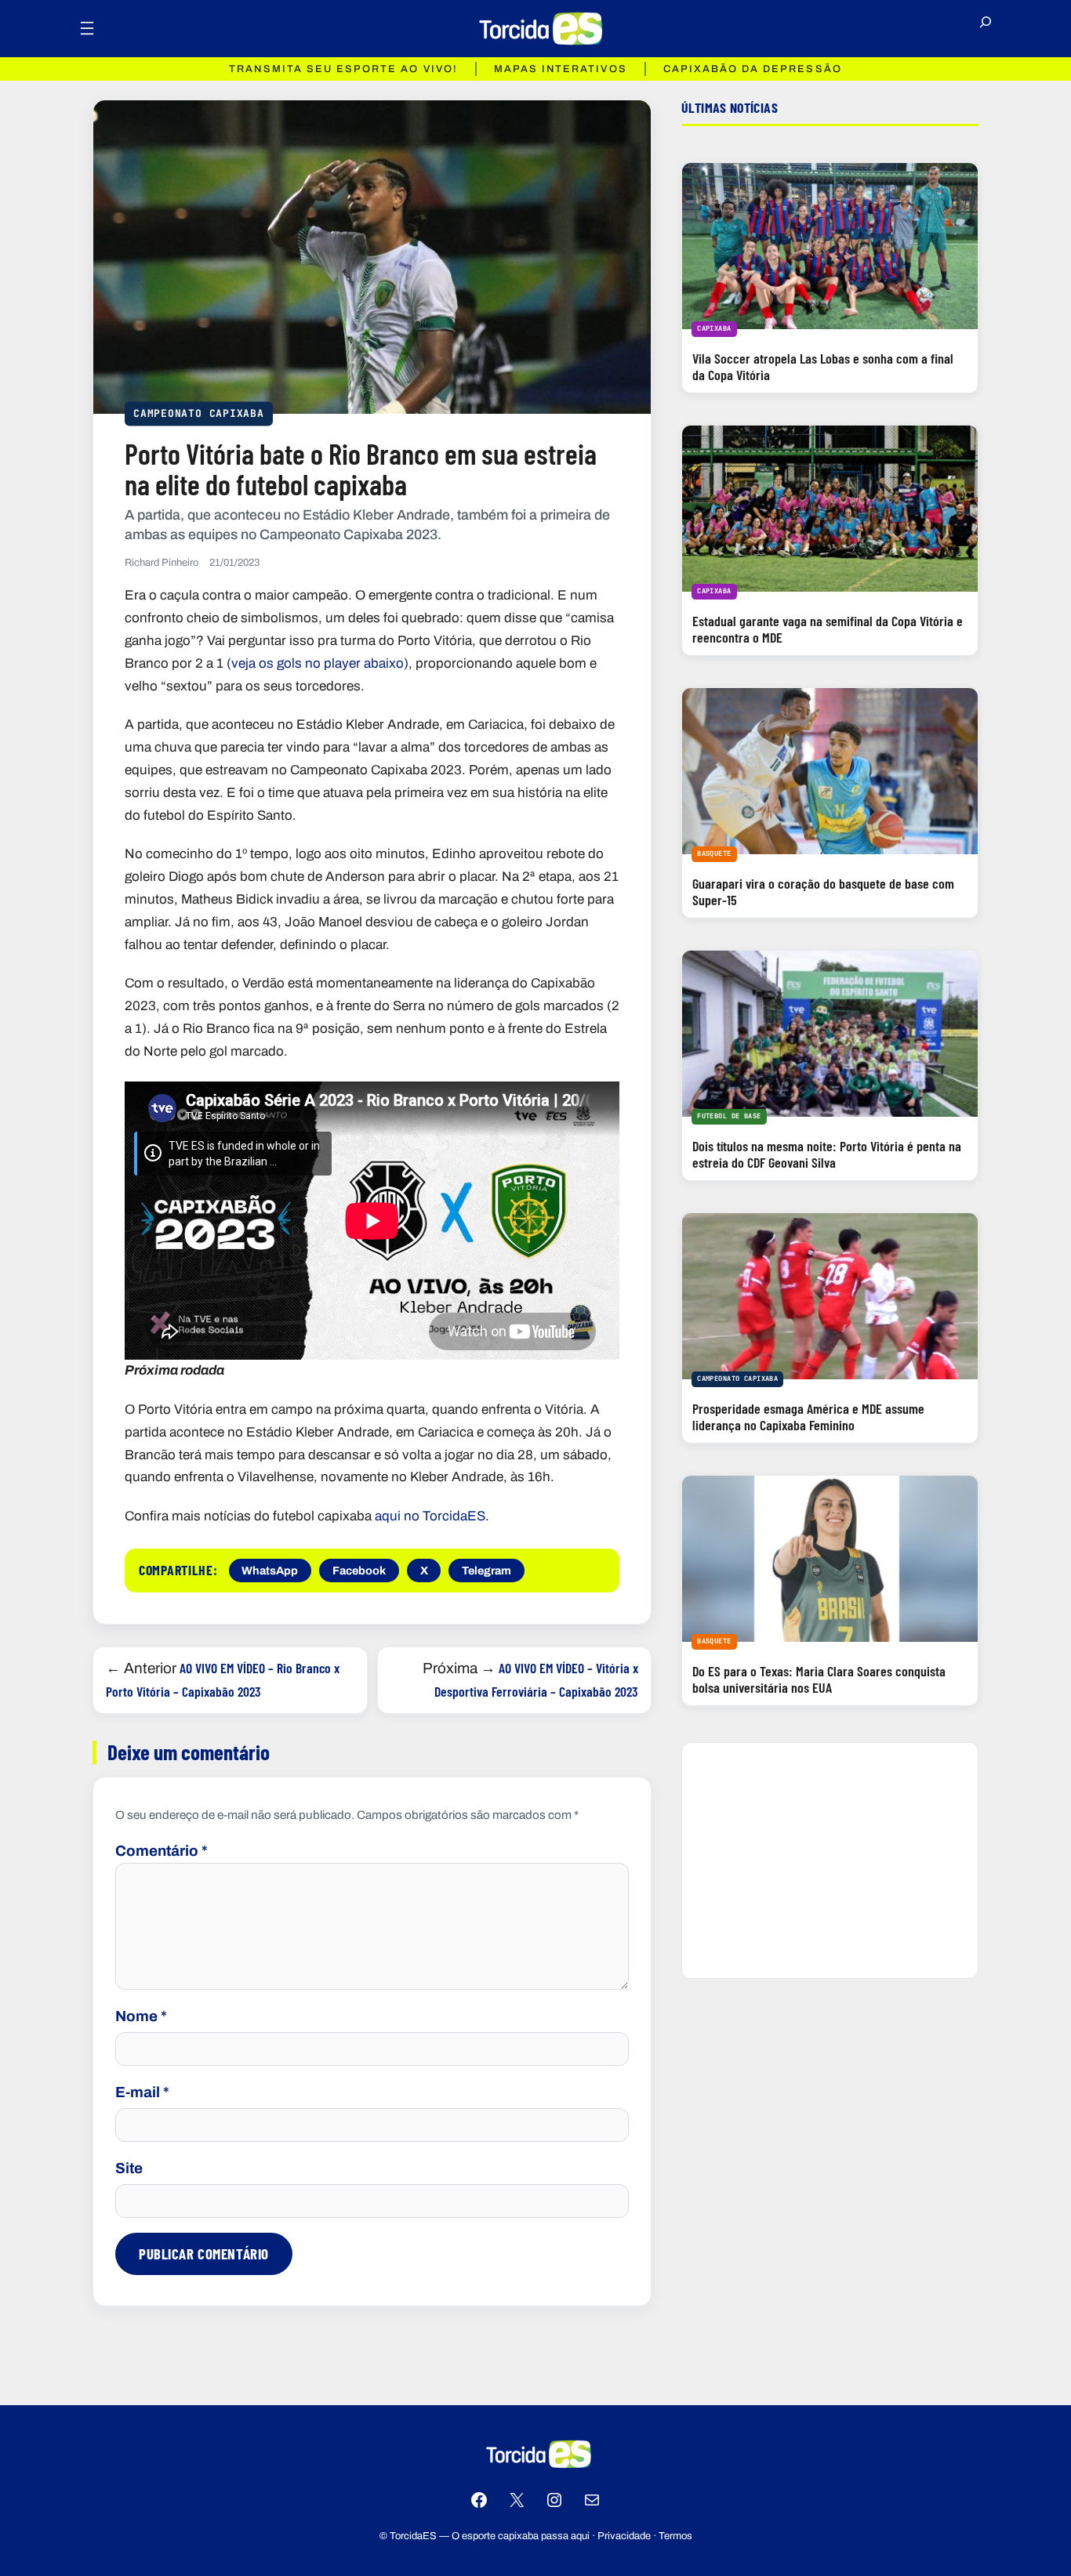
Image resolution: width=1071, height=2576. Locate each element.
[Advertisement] (830, 1860)
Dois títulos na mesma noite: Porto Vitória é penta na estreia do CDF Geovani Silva (827, 1154)
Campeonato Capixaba (199, 413)
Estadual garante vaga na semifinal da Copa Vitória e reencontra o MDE (828, 629)
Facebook (359, 1571)
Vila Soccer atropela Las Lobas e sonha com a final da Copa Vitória (823, 366)
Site (129, 2168)
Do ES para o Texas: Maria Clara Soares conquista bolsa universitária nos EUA (819, 1679)
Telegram (486, 1571)
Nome (141, 2016)
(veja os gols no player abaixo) (318, 663)
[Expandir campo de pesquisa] (986, 28)
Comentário (162, 1851)
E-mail (142, 2092)
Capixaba (714, 328)
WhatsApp (270, 1571)
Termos (675, 2536)
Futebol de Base (729, 1116)
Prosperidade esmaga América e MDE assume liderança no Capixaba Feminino (808, 1417)
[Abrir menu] (87, 28)
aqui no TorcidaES (430, 1516)
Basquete (714, 853)
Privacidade (624, 2536)
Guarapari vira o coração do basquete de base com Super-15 (823, 891)
